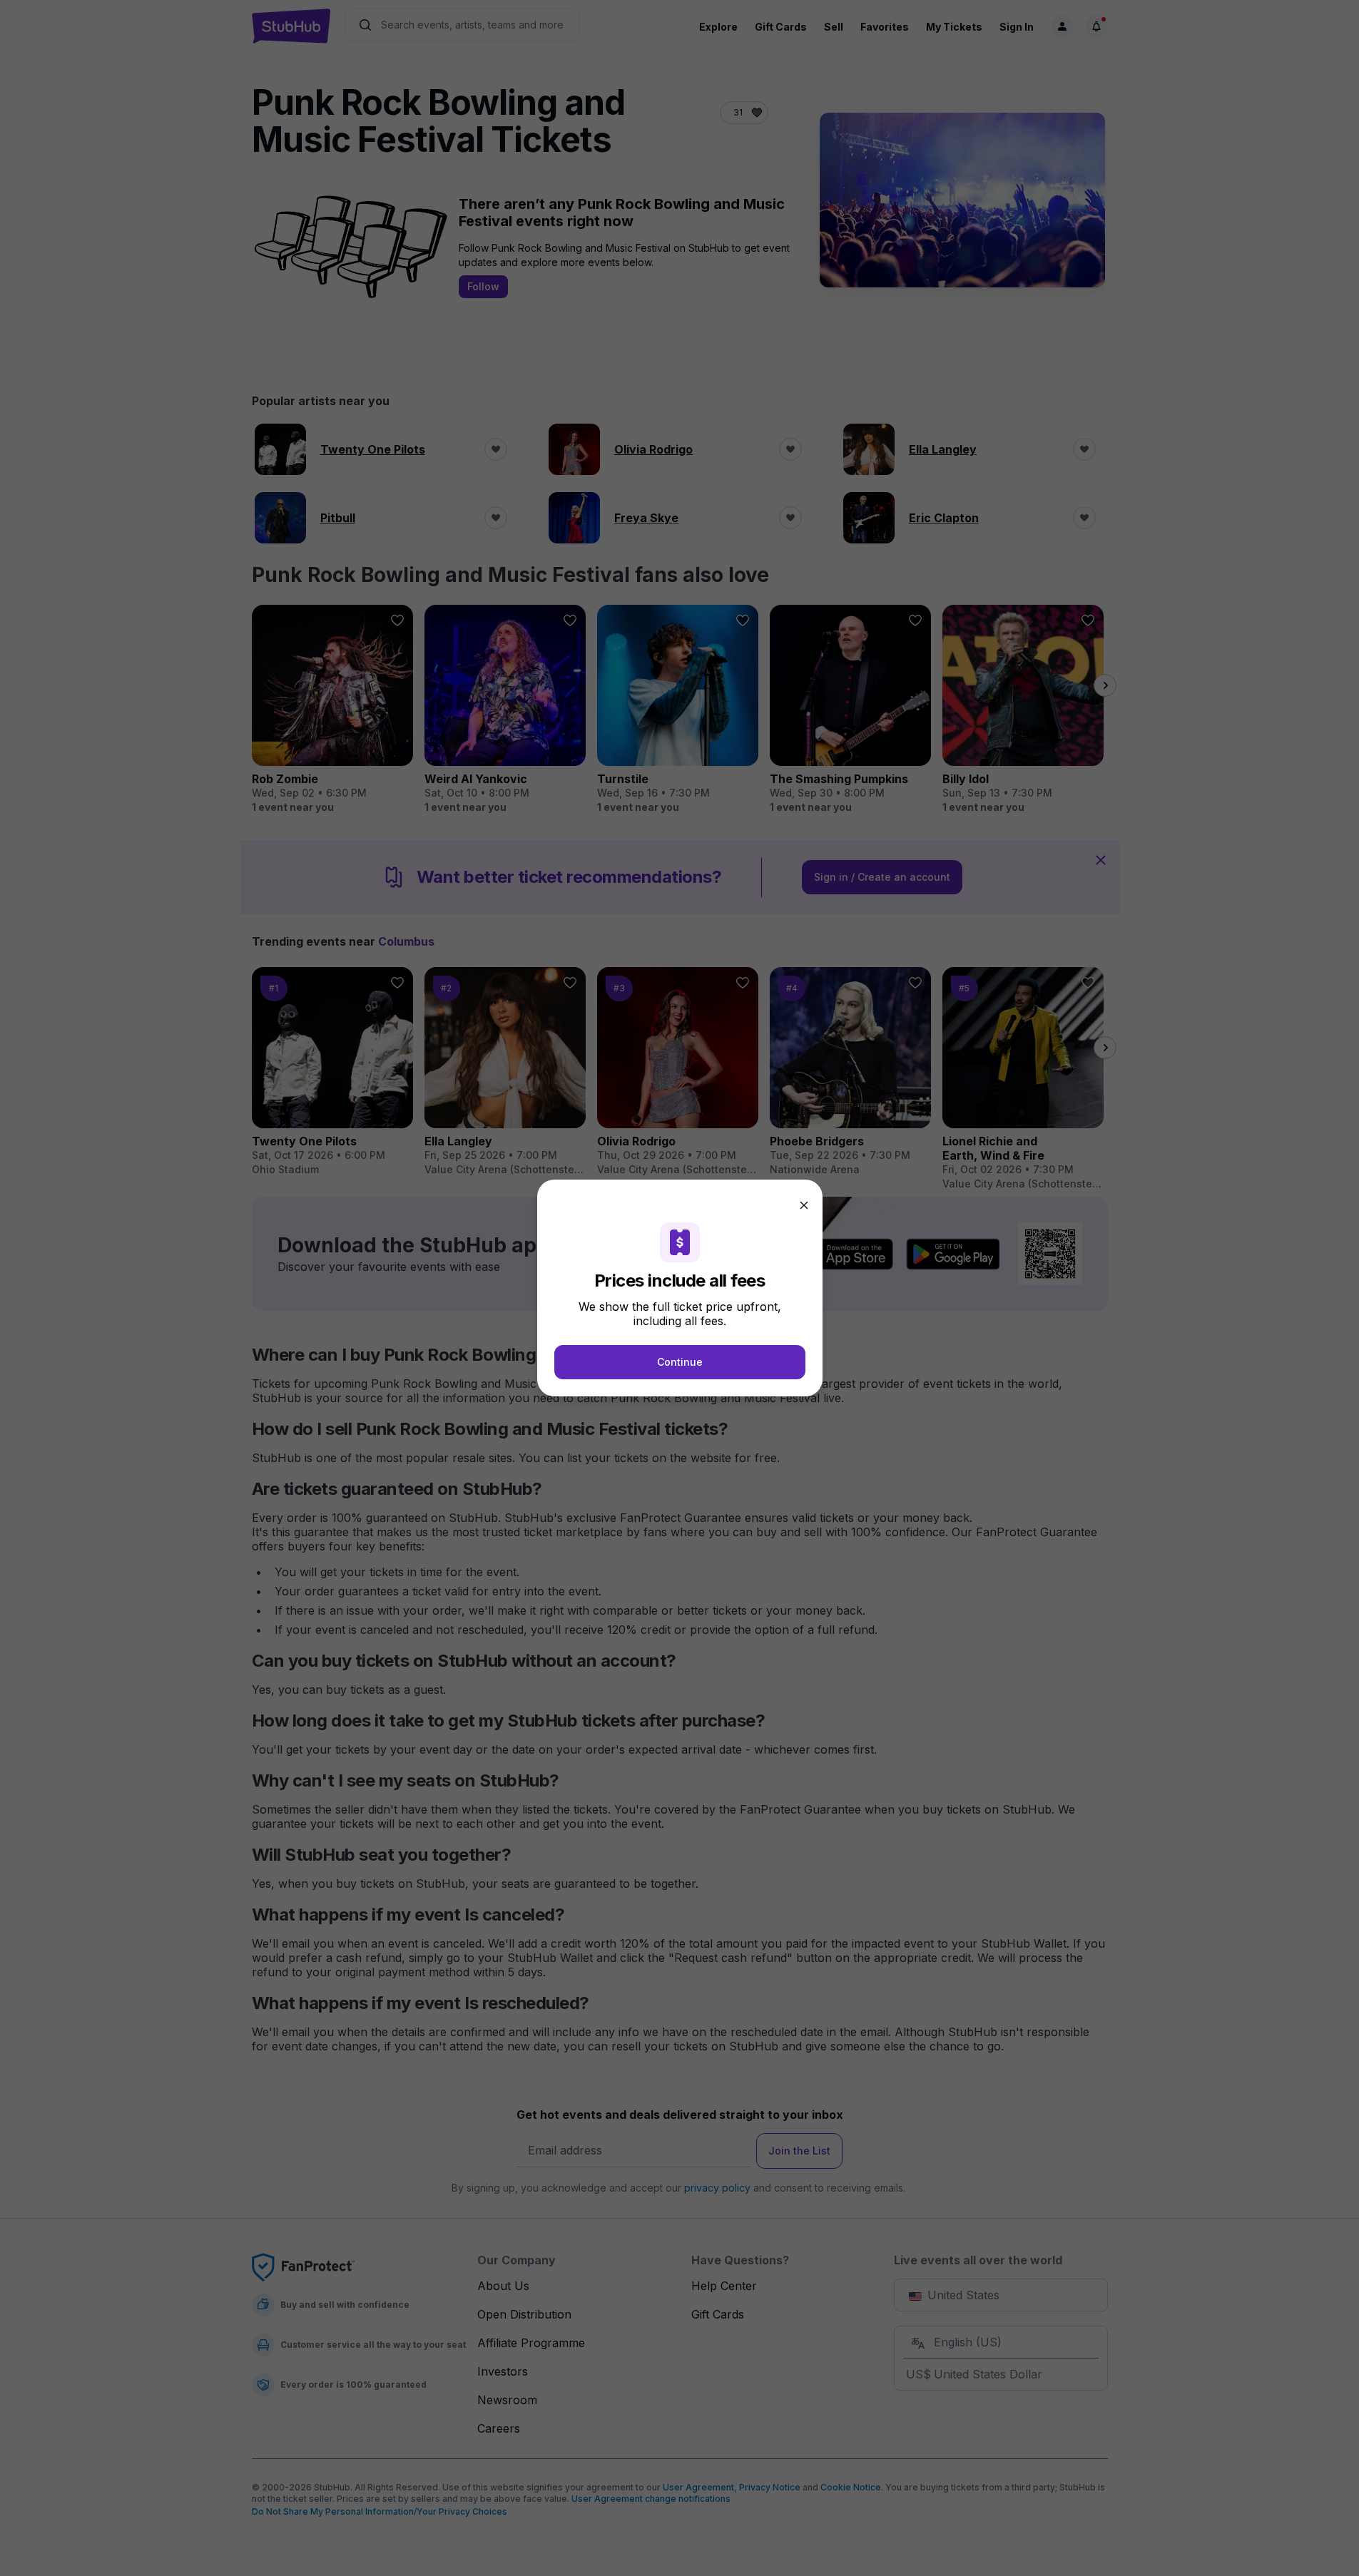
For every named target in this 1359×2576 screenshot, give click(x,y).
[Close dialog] (804, 1205)
